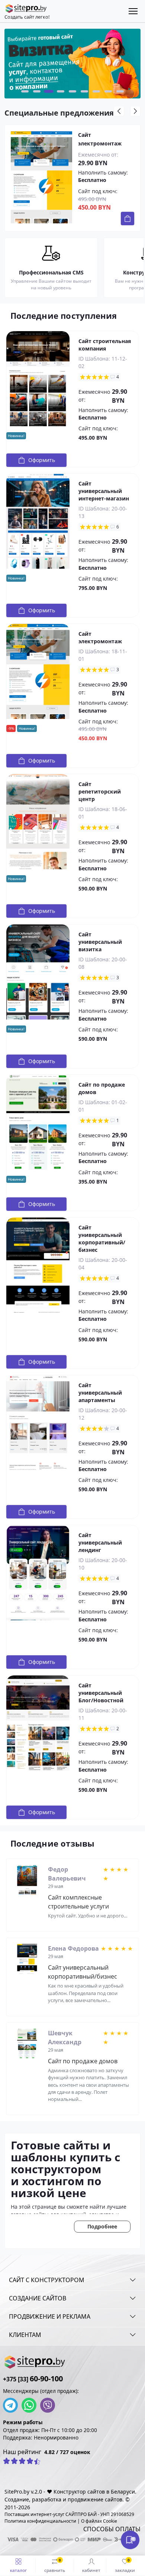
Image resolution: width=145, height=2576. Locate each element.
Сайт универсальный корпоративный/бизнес (102, 1239)
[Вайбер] (49, 2405)
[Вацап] (31, 2405)
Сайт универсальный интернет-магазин (104, 491)
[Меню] (133, 11)
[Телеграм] (12, 2405)
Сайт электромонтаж (100, 139)
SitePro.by (17, 2492)
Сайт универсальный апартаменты (100, 1393)
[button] (25, 91)
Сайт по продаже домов (83, 2061)
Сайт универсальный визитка (100, 942)
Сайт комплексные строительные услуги (78, 1902)
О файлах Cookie (99, 2521)
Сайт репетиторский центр (100, 791)
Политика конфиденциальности (40, 2521)
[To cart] (128, 219)
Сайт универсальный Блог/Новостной (101, 1693)
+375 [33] (33, 2379)
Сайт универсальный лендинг (100, 1543)
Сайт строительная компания (105, 345)
